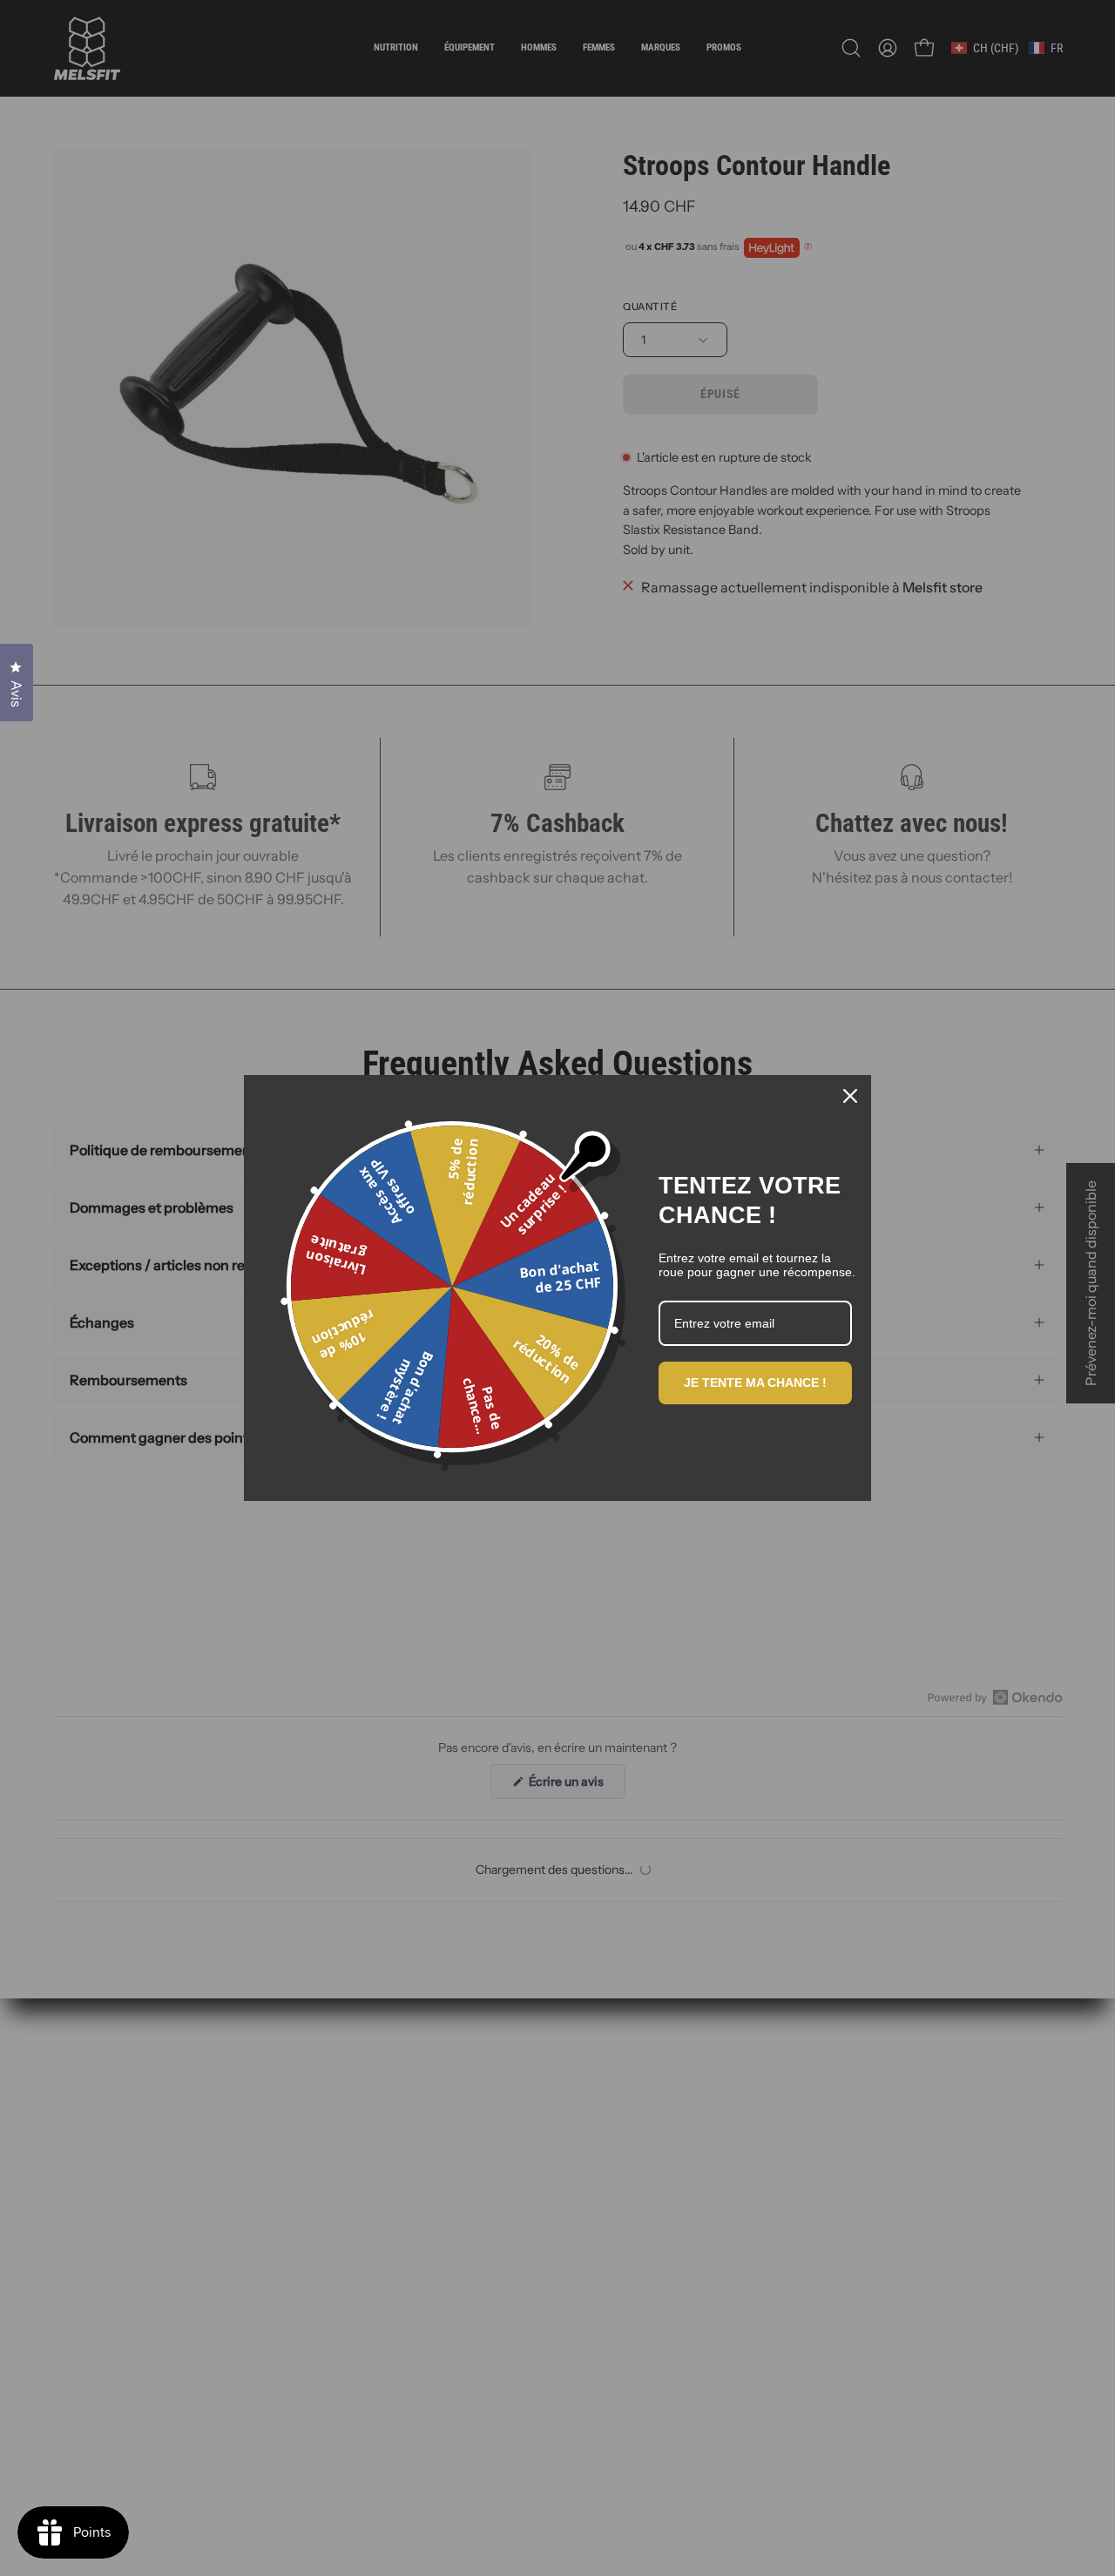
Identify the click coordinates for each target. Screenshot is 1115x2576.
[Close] (850, 1096)
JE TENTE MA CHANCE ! (755, 1383)
